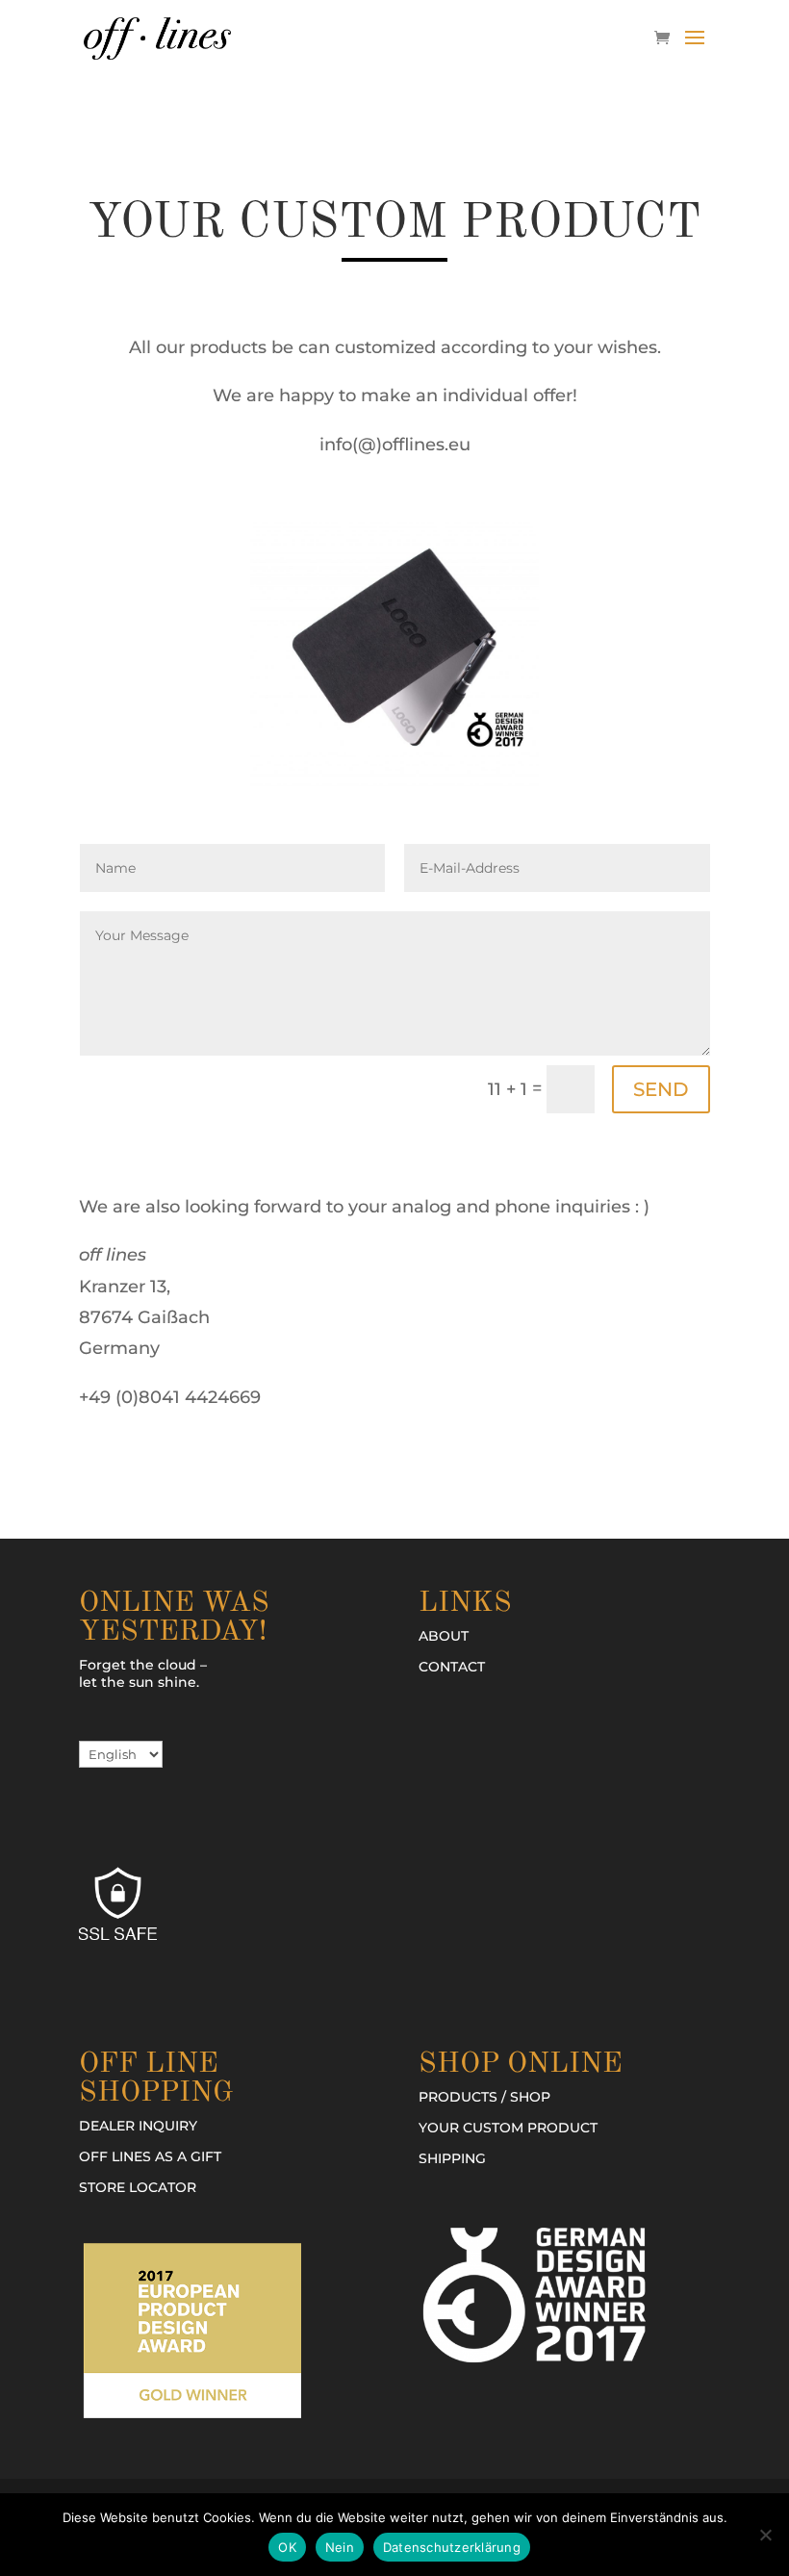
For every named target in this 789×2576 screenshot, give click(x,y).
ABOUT (444, 1636)
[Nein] (765, 2535)
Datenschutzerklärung (452, 2547)
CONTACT (452, 1667)
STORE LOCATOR (138, 2187)
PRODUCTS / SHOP (484, 2097)
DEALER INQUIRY (138, 2126)
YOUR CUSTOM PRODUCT (508, 2128)
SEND (661, 1089)
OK (287, 2547)
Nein (340, 2547)
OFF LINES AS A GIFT (150, 2156)
